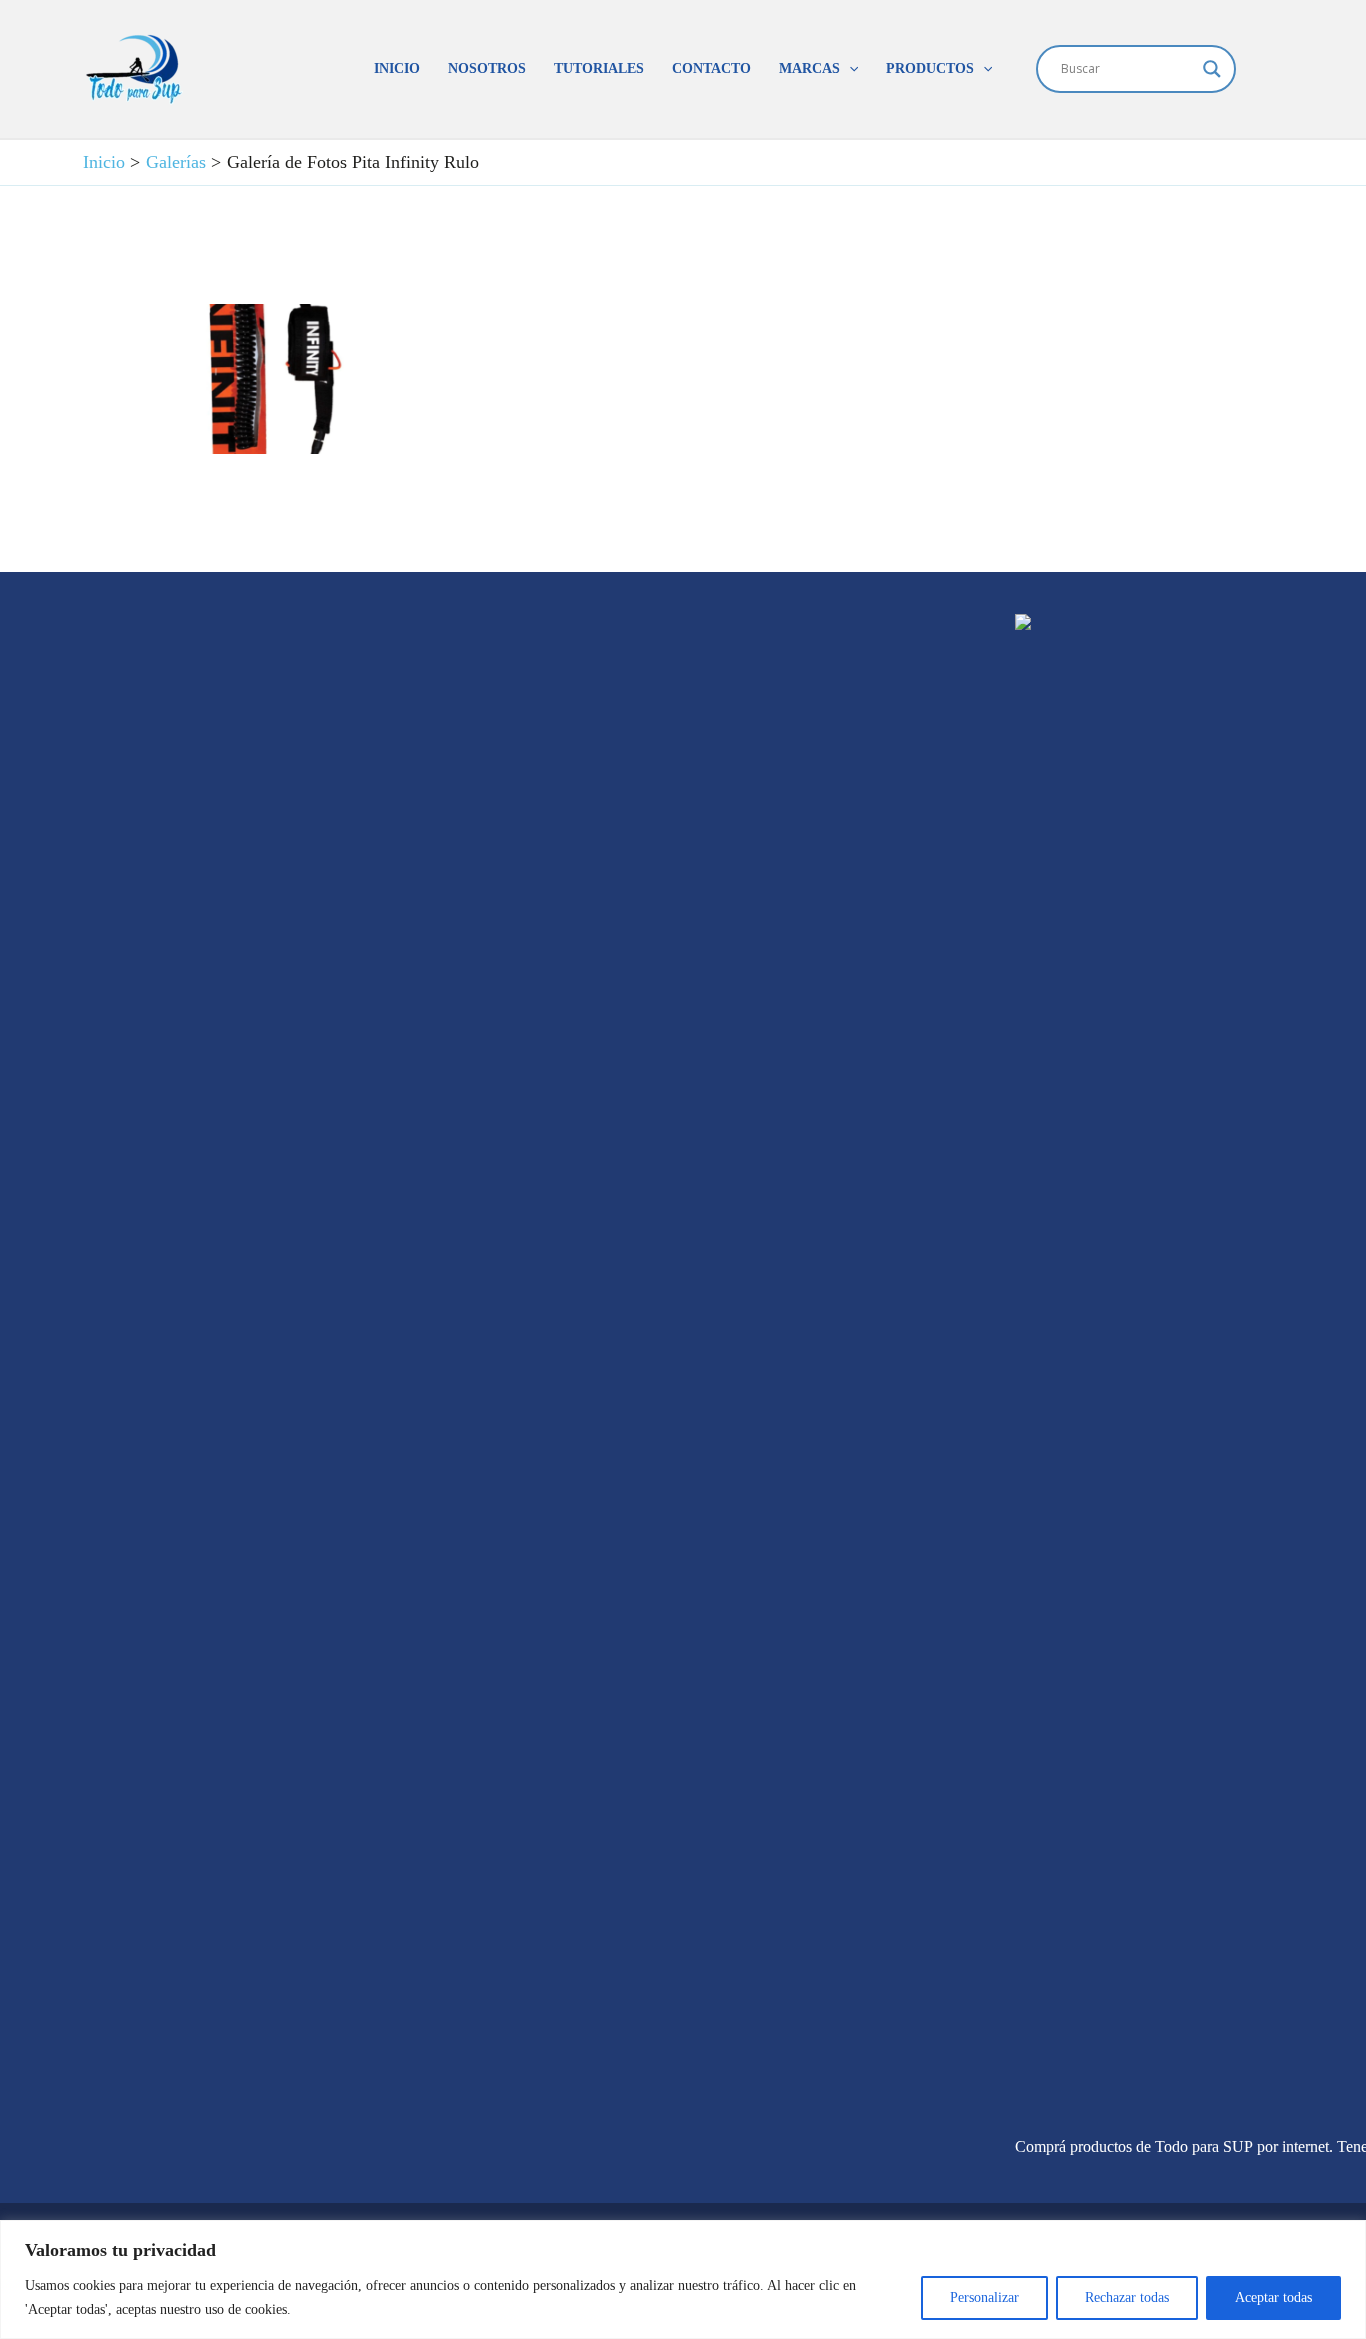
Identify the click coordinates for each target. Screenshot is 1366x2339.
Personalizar (984, 2297)
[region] (683, 2279)
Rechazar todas (1127, 2297)
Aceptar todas (1273, 2297)
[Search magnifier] (1212, 69)
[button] (849, 69)
